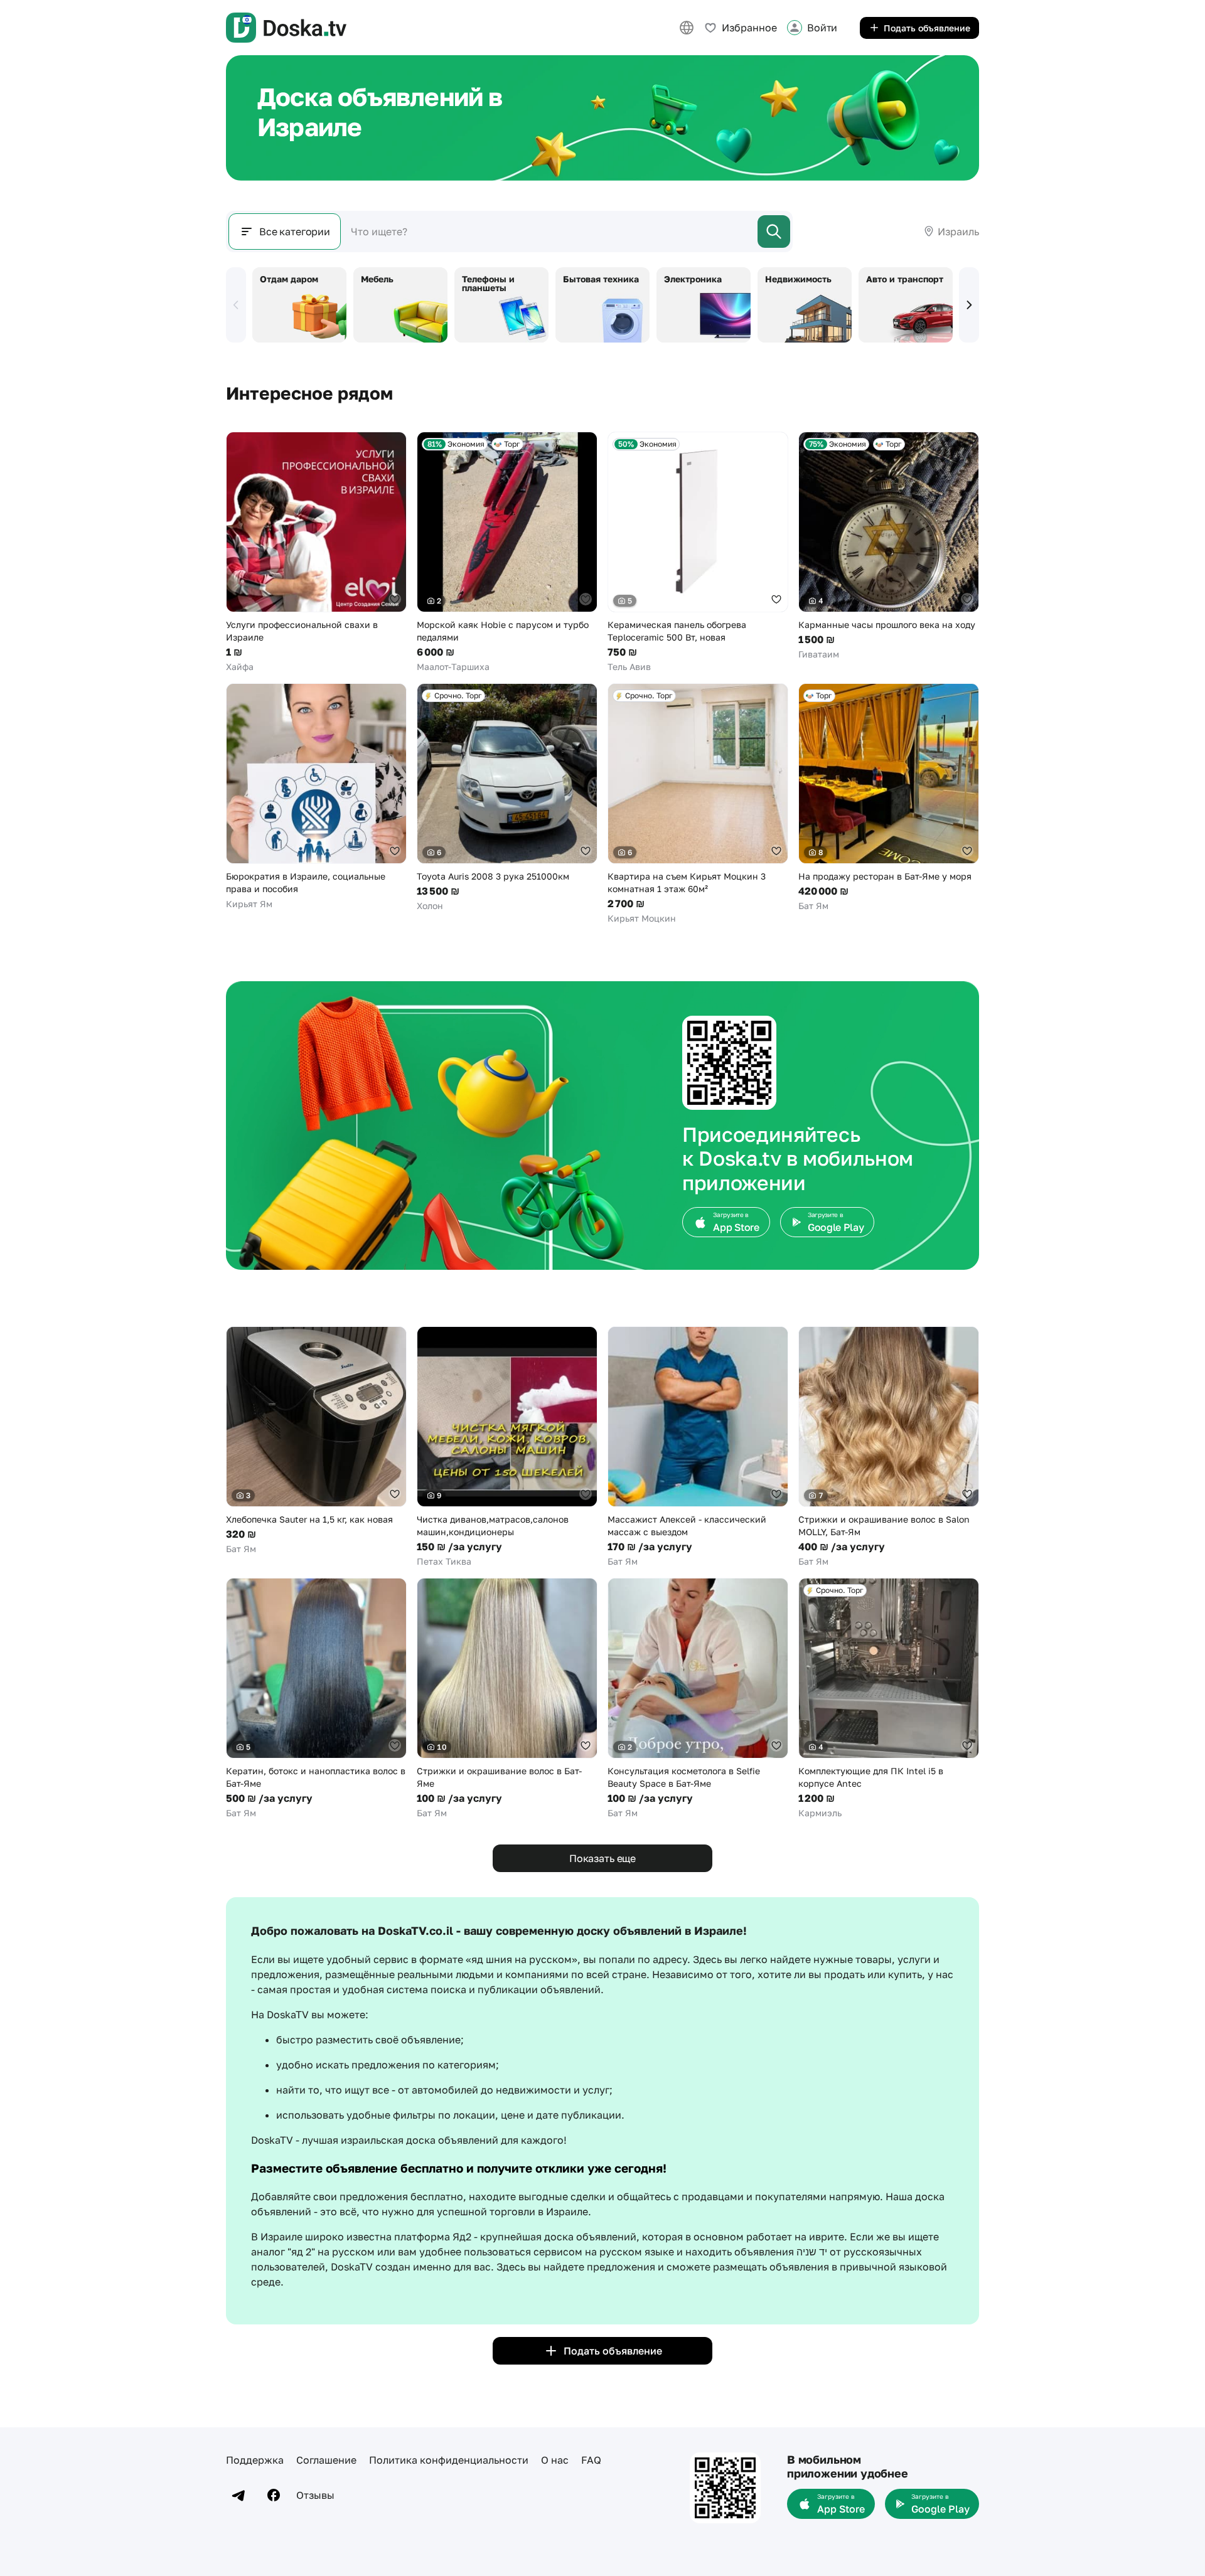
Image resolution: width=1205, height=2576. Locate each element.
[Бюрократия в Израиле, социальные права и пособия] (316, 797)
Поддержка (255, 2460)
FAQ (591, 2460)
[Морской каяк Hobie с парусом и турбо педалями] (507, 552)
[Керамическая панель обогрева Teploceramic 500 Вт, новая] (698, 552)
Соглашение (326, 2460)
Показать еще (602, 1858)
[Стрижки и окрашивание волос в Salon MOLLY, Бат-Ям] (889, 1447)
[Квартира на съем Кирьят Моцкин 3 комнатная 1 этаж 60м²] (698, 804)
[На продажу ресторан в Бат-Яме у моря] (889, 798)
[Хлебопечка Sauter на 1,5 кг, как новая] (316, 1441)
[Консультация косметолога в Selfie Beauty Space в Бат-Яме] (698, 1699)
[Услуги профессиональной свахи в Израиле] (316, 552)
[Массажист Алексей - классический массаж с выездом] (698, 1447)
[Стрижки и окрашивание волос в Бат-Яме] (507, 1699)
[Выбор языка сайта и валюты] (687, 28)
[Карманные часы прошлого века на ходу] (889, 546)
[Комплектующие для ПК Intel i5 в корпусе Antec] (889, 1699)
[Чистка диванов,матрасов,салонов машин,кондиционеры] (507, 1447)
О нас (555, 2460)
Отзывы (315, 2495)
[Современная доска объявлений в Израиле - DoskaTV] (286, 28)
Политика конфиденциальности (449, 2460)
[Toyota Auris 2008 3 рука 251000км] (507, 798)
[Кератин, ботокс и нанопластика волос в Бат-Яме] (316, 1699)
